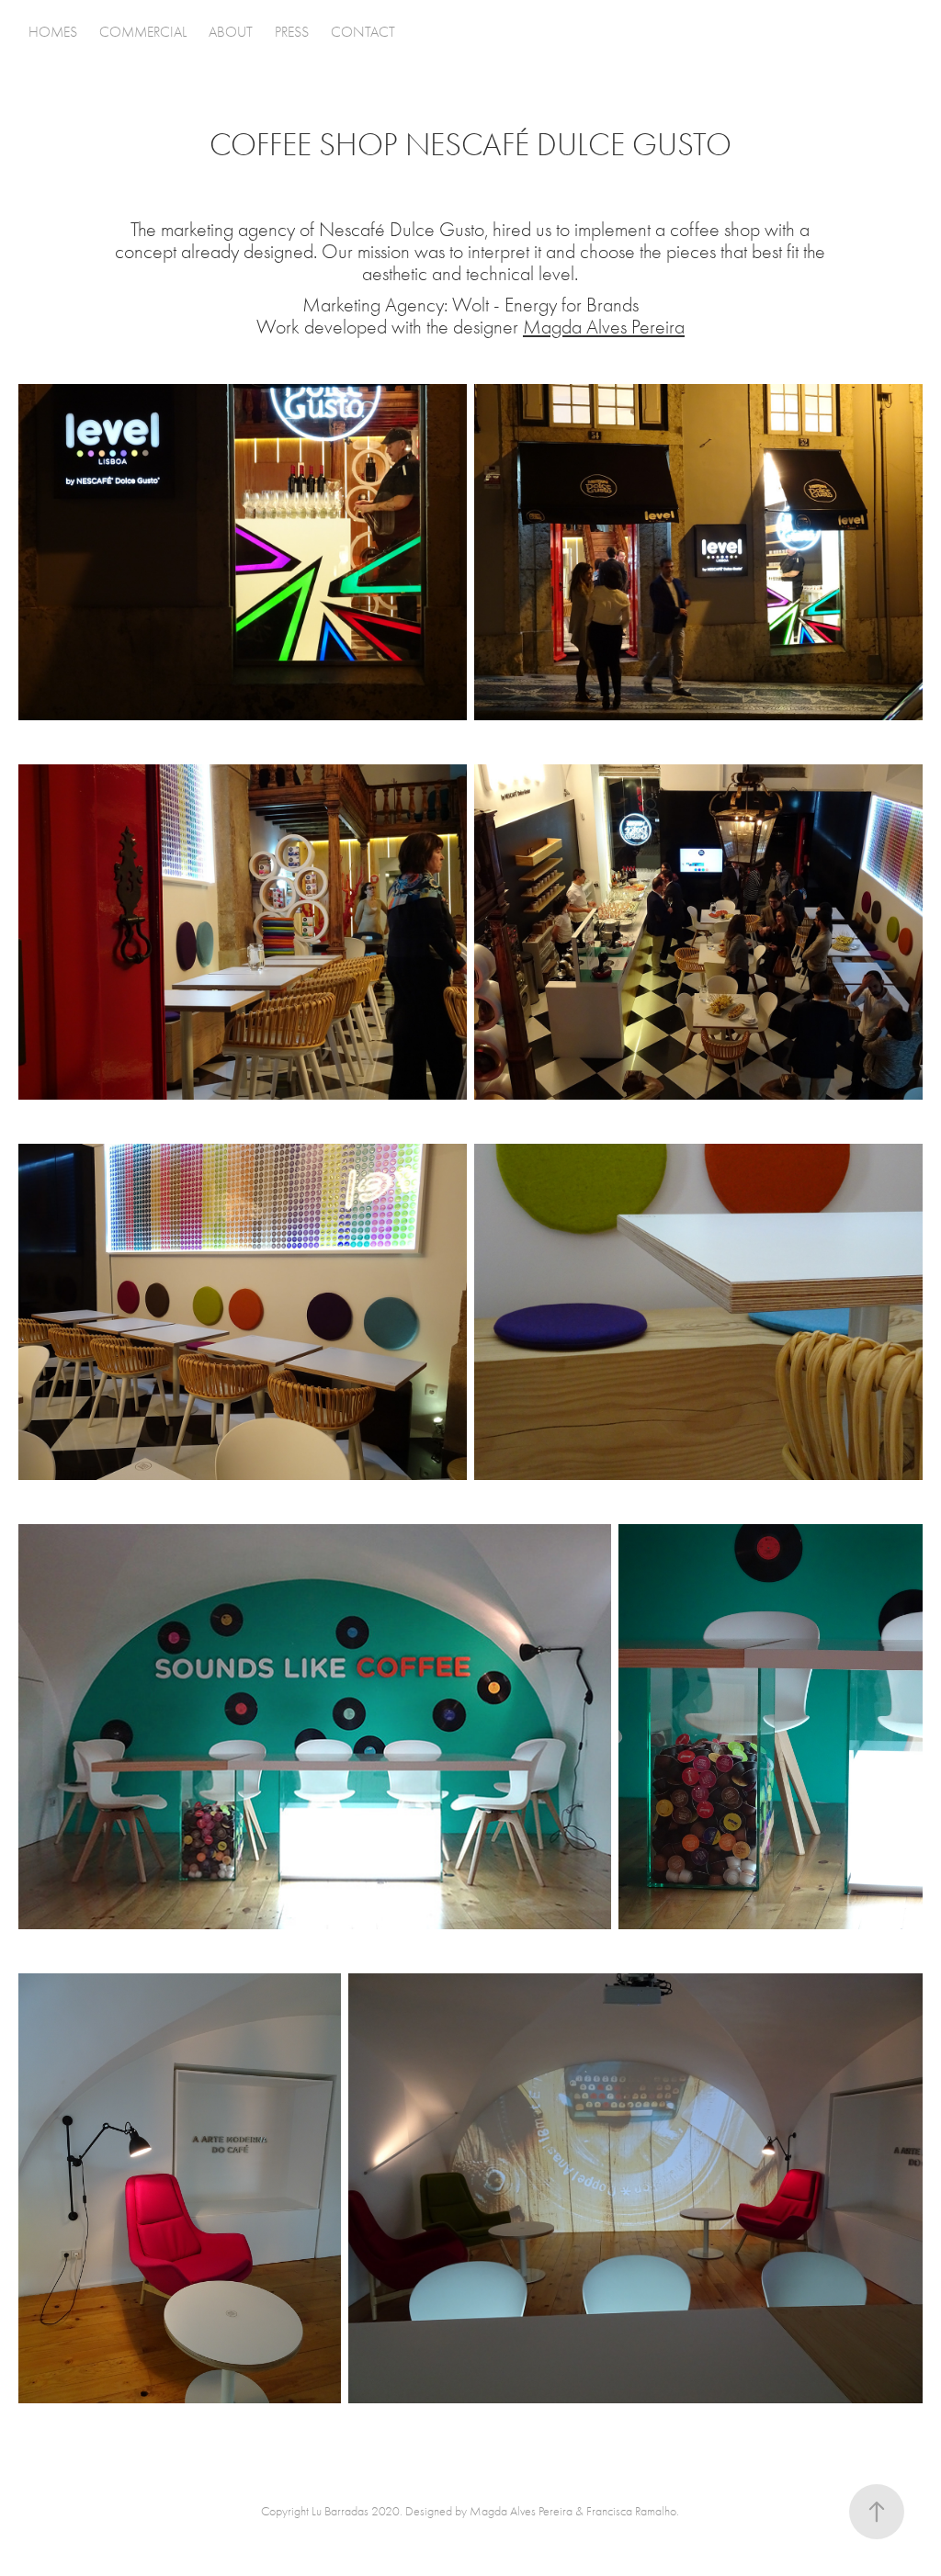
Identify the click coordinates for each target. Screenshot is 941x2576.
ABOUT (231, 32)
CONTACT (363, 32)
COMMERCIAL (143, 32)
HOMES (53, 32)
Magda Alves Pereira (604, 327)
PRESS (292, 32)
